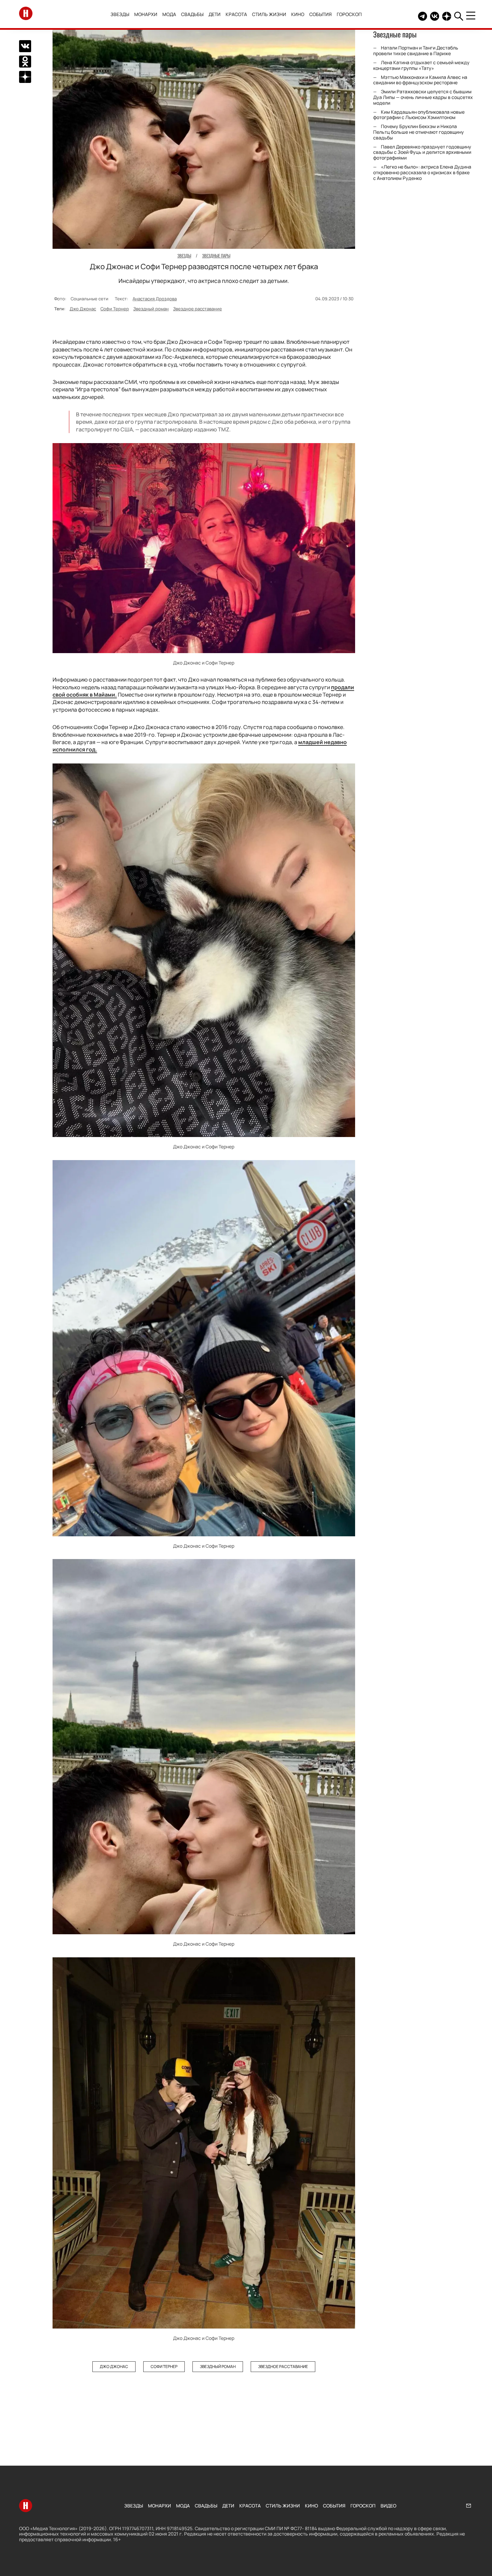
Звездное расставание (197, 309)
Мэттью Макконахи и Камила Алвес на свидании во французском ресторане (420, 80)
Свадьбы (192, 14)
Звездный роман (151, 309)
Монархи (146, 14)
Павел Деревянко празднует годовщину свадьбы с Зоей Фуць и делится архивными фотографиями (422, 152)
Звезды (120, 14)
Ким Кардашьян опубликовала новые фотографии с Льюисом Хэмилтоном (419, 115)
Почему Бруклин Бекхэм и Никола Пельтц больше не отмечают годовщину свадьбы (419, 132)
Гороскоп (349, 14)
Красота (236, 14)
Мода (169, 14)
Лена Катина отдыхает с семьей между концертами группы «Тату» (421, 65)
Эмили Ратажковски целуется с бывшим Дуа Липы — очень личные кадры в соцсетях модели (423, 97)
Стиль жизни (269, 14)
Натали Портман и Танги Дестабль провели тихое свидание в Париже (416, 50)
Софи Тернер (115, 309)
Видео (388, 2506)
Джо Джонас (83, 309)
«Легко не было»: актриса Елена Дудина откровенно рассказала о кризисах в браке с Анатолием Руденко (422, 172)
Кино (298, 14)
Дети (215, 14)
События (320, 14)
